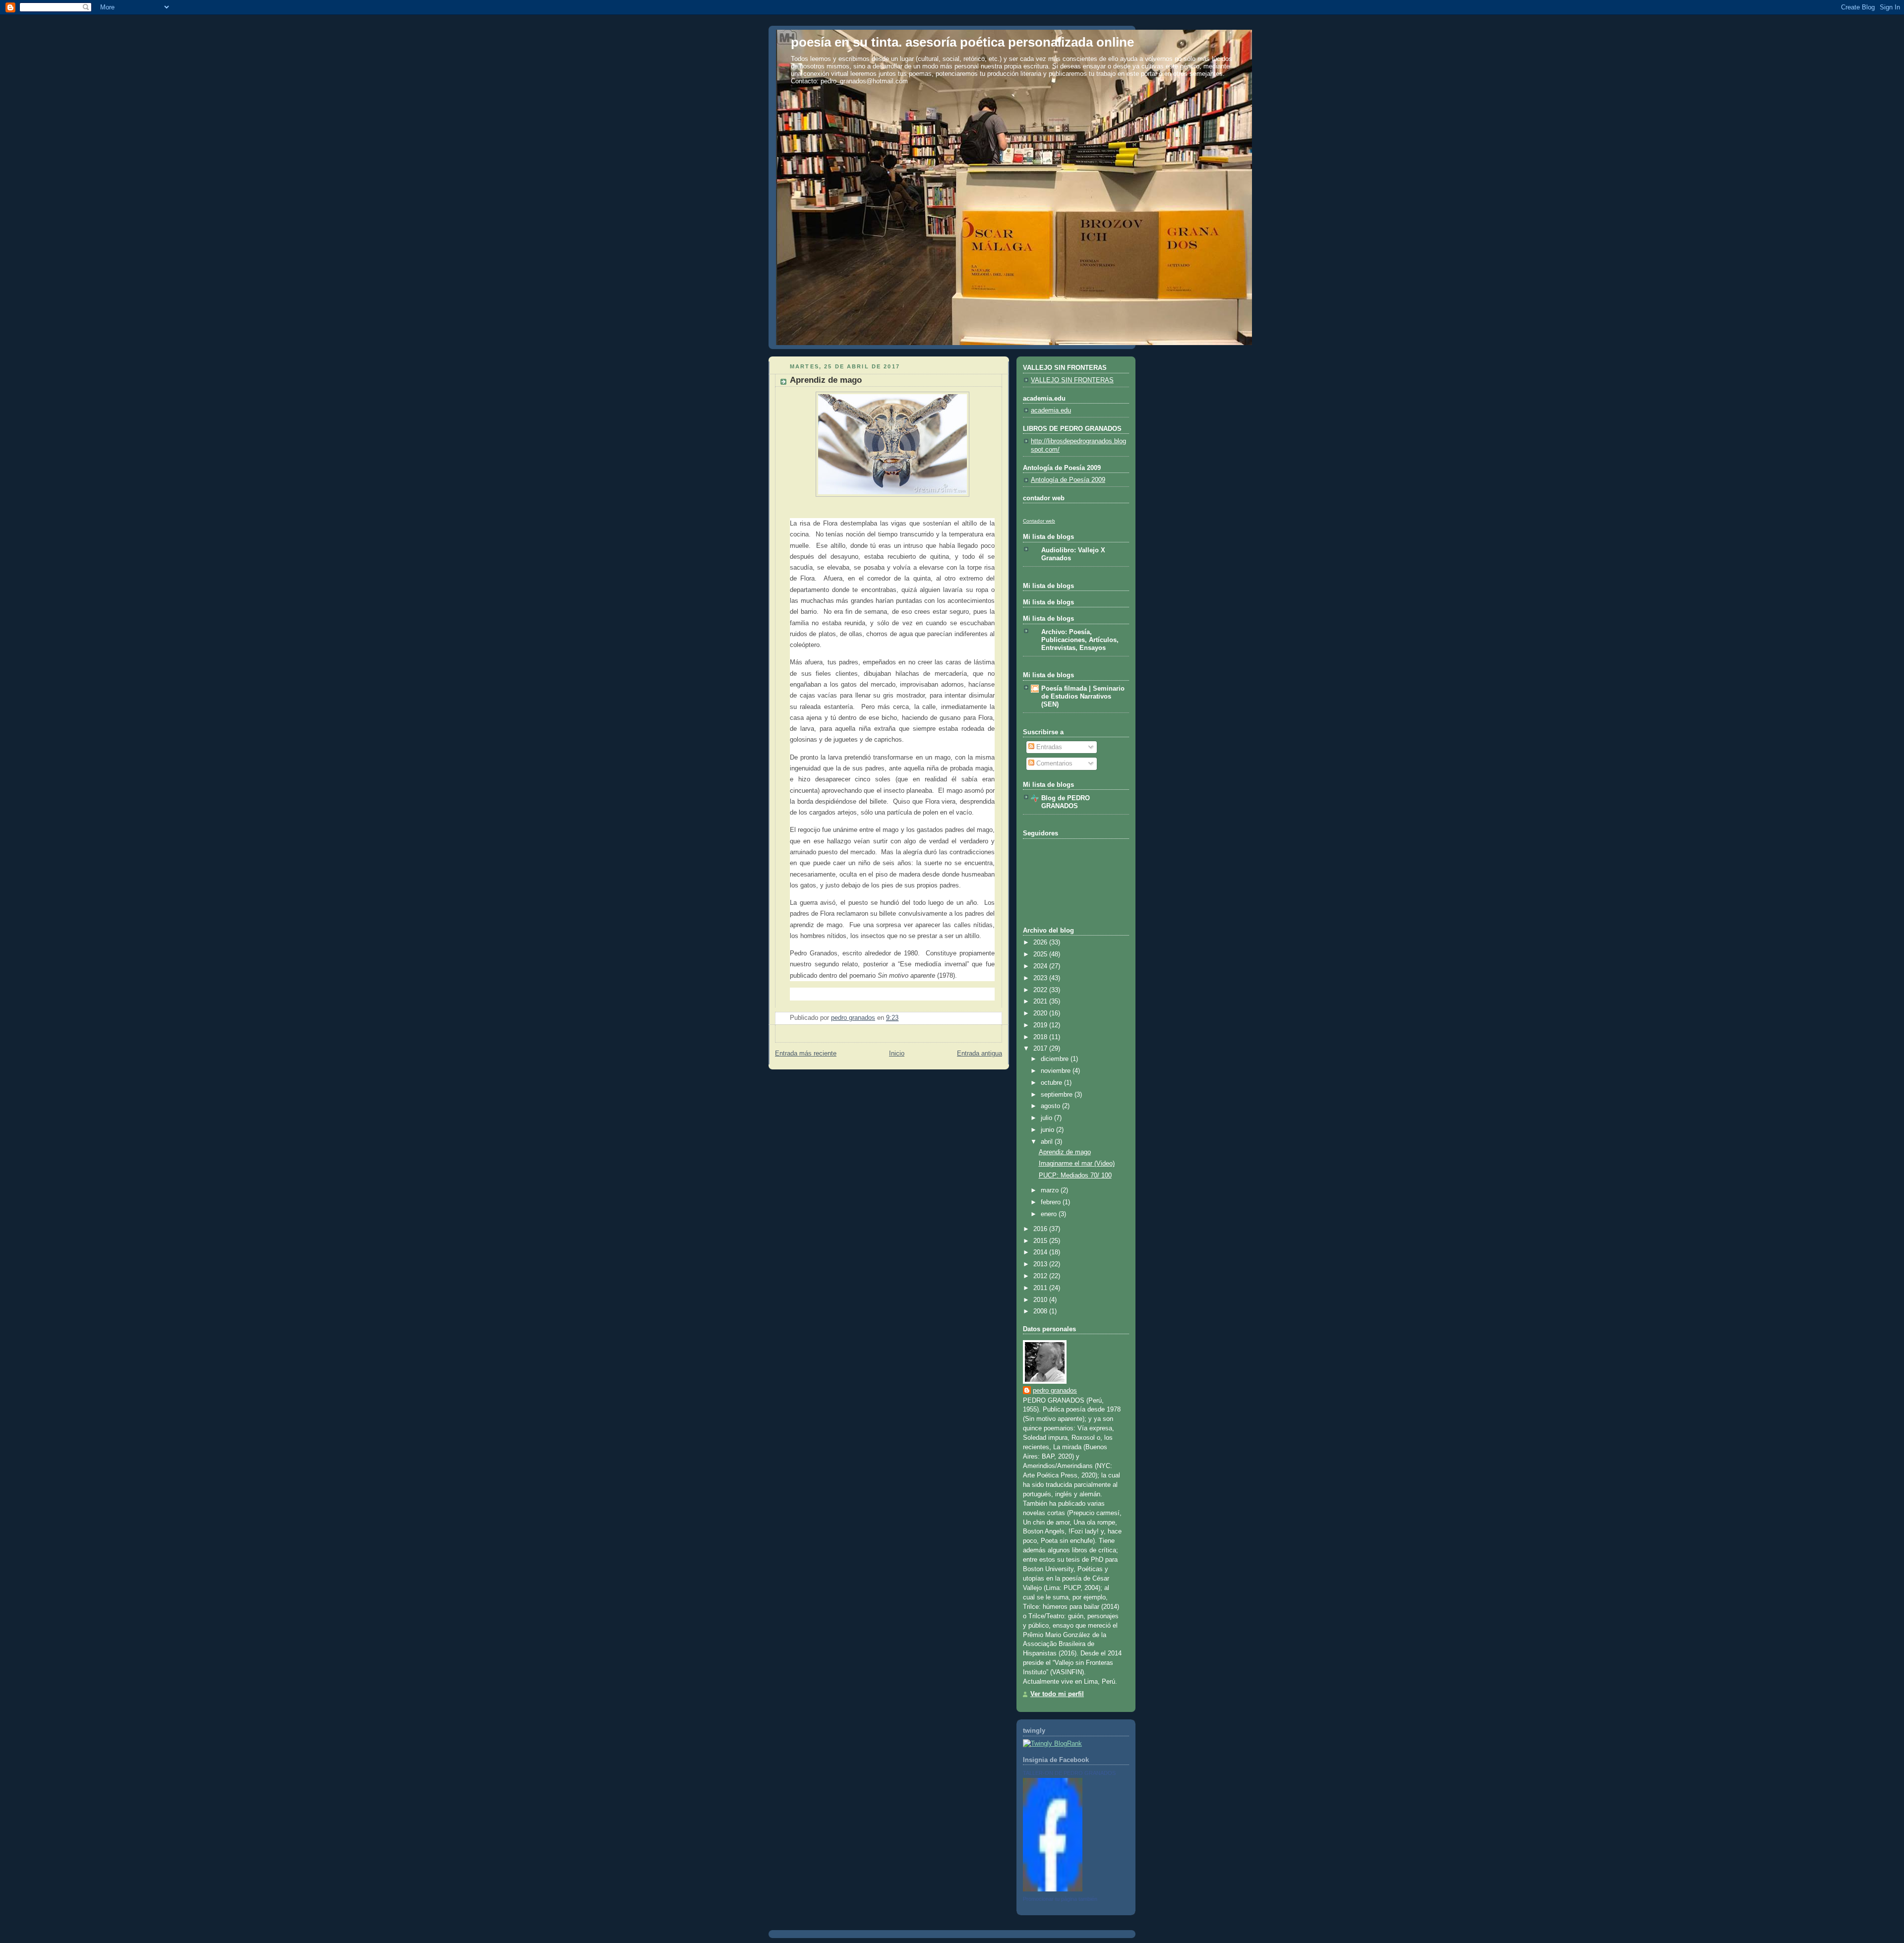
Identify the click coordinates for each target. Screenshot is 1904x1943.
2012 (1041, 1276)
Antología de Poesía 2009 (1068, 480)
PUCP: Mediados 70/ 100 (1075, 1176)
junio (1048, 1130)
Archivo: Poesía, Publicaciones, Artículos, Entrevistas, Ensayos (1080, 640)
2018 (1041, 1037)
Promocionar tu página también (1060, 1899)
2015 (1041, 1241)
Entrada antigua (980, 1054)
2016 (1041, 1229)
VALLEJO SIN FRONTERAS (1072, 380)
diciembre (1056, 1059)
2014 (1041, 1252)
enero (1050, 1214)
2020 (1041, 1013)
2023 (1041, 978)
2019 (1041, 1025)
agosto (1051, 1106)
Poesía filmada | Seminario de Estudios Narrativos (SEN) (1083, 697)
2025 (1041, 954)
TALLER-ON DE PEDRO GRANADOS (1069, 1773)
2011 (1041, 1288)
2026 (1041, 942)
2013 (1041, 1264)
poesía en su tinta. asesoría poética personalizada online (962, 42)
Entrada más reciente (806, 1054)
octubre (1052, 1083)
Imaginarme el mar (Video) (1077, 1164)
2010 (1041, 1300)
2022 (1041, 990)
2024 (1041, 966)
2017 (1041, 1049)
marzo (1051, 1190)
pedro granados (1055, 1391)
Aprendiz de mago (1065, 1152)
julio (1047, 1118)
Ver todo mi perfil (1057, 1694)
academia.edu (1051, 411)
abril (1048, 1142)
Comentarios (1053, 764)
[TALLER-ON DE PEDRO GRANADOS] (1053, 1889)
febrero (1052, 1202)
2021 (1041, 1001)
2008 (1041, 1311)
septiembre (1058, 1095)
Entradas (1048, 747)
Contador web (1039, 521)
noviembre (1057, 1071)
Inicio (897, 1054)
